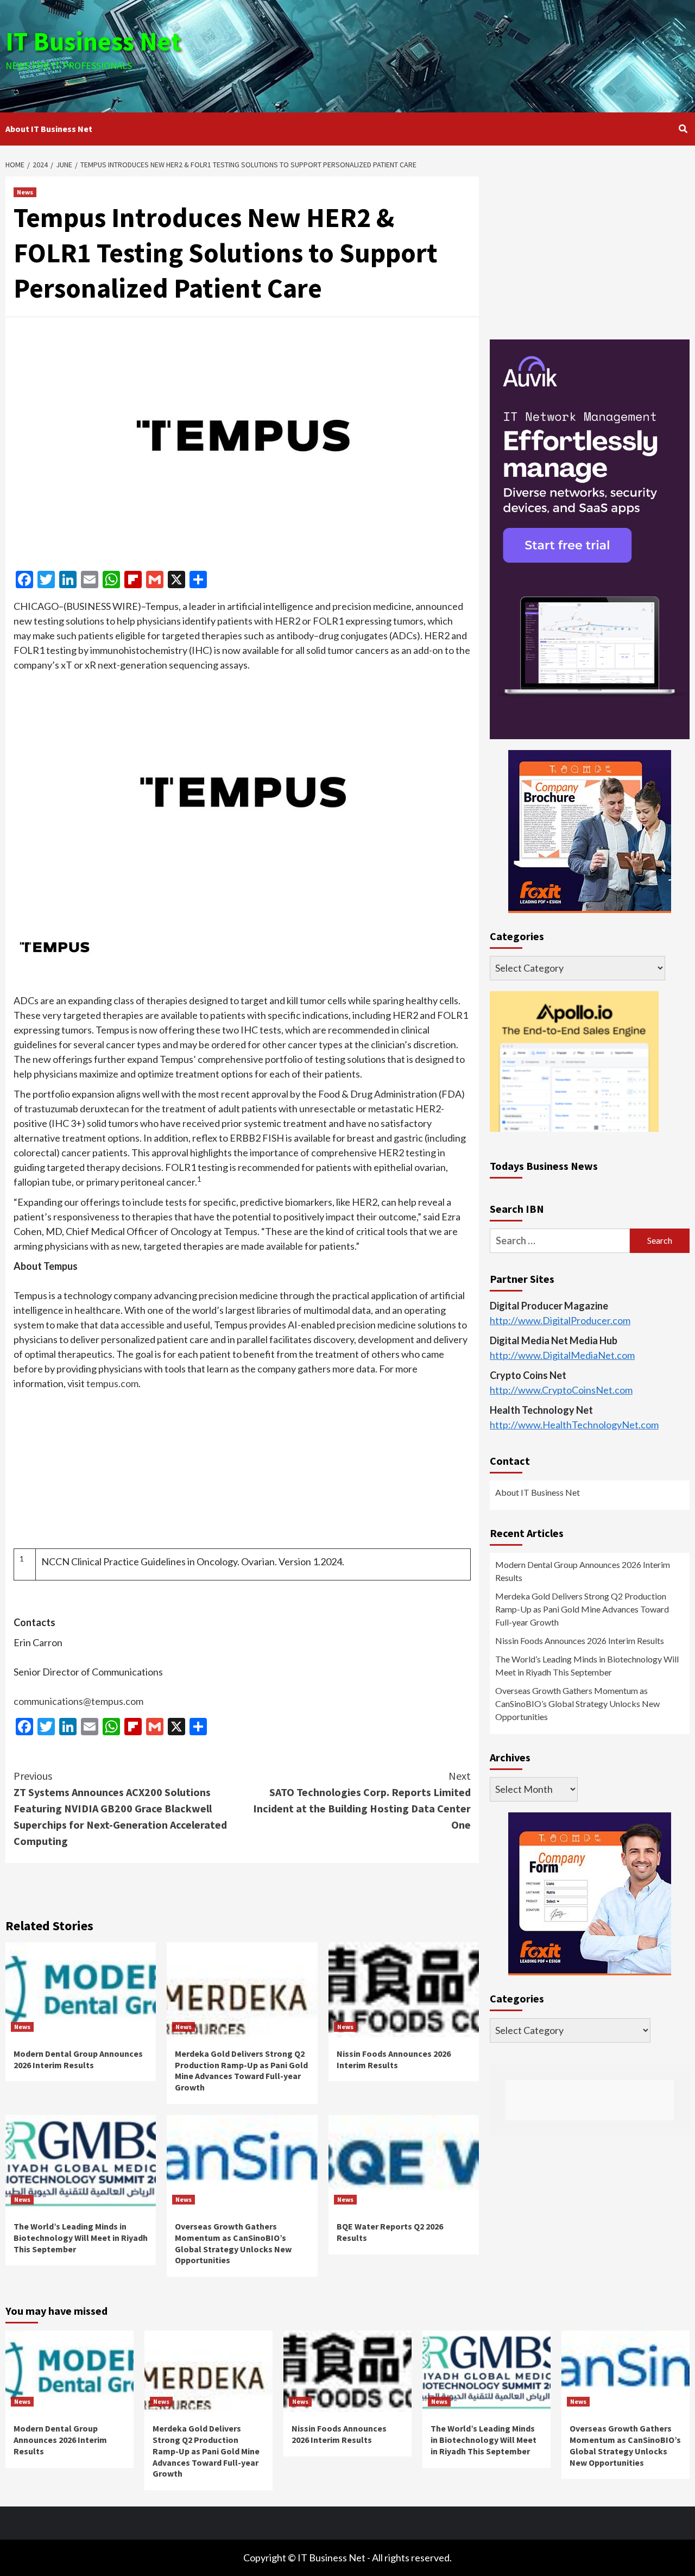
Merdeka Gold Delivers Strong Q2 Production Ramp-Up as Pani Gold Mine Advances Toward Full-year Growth (241, 2070)
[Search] (683, 129)
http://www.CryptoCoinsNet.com (561, 1390)
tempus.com (112, 1383)
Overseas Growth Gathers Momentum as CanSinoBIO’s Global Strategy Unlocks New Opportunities (233, 2243)
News (25, 192)
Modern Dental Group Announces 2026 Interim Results (78, 2059)
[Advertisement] (462, 54)
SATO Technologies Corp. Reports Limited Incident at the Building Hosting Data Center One (362, 1800)
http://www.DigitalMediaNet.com (562, 1355)
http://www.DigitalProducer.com (560, 1320)
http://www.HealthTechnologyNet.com (574, 1425)
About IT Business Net (49, 129)
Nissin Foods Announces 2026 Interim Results (394, 2059)
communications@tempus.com (78, 1701)
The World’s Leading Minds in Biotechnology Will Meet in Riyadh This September (81, 2238)
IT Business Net (93, 41)
